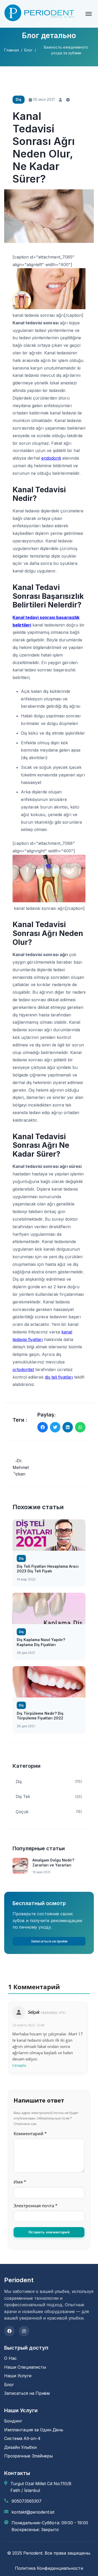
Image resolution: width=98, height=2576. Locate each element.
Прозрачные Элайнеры (28, 2456)
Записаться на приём (49, 1941)
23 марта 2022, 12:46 (28, 2025)
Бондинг (13, 2421)
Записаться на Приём (27, 2393)
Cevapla (19, 2065)
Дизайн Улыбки (20, 2447)
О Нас (10, 2358)
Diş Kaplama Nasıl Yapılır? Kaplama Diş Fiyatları (41, 1642)
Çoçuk (49, 1812)
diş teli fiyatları (59, 1377)
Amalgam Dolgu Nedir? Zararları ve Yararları (53, 1862)
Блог (28, 50)
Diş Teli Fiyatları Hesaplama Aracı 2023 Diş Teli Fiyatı (48, 1569)
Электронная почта (36, 2206)
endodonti (51, 458)
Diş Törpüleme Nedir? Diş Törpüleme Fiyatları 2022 (40, 1716)
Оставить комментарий (49, 2232)
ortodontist (23, 1369)
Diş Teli (49, 1796)
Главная (11, 50)
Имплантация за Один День (34, 2430)
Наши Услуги (18, 2376)
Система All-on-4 (22, 2438)
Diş (49, 1782)
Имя (20, 2182)
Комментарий (30, 2134)
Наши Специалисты (25, 2367)
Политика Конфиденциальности (49, 2568)
